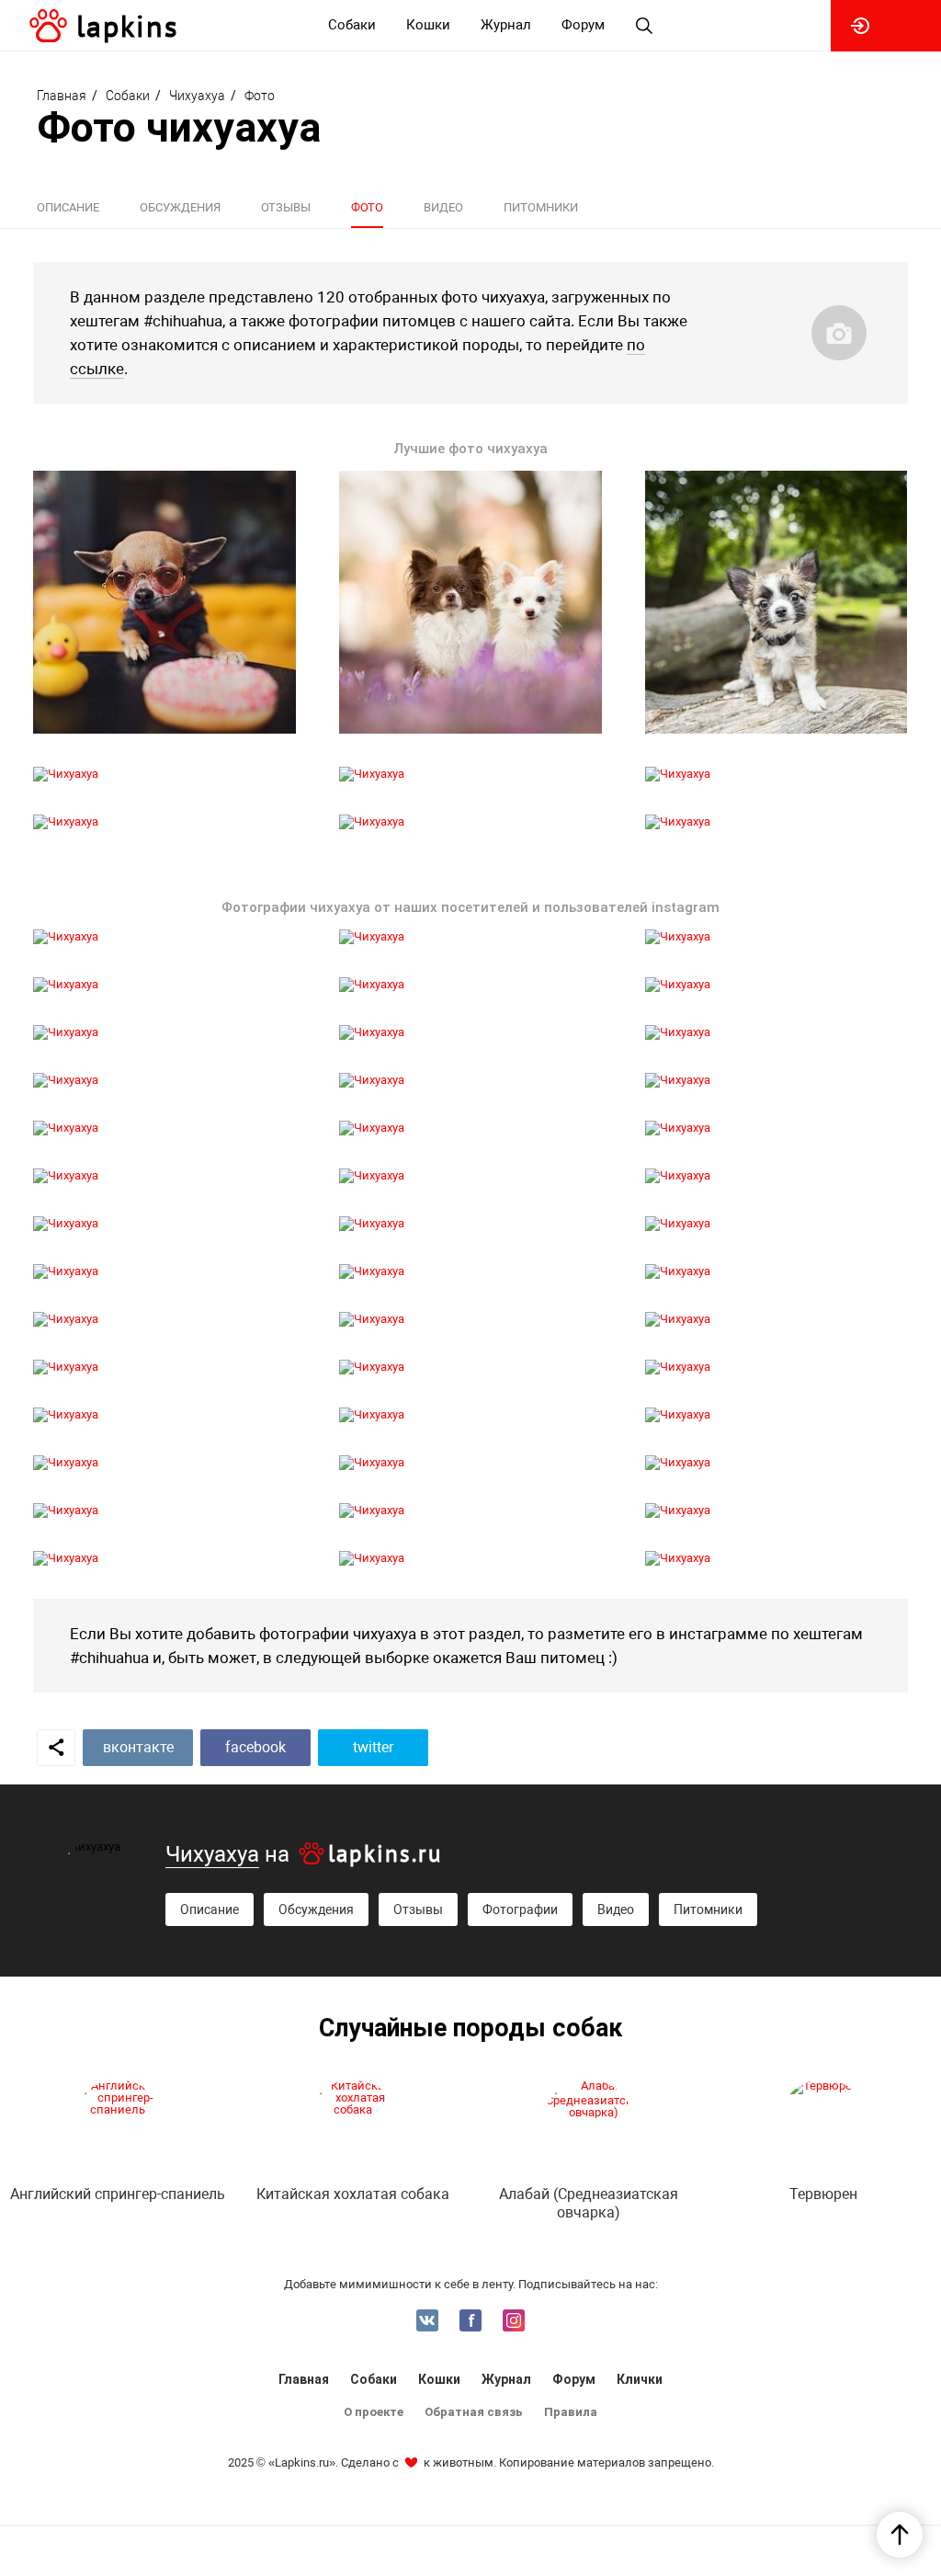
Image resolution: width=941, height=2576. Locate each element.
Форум (574, 2379)
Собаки (374, 2379)
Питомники (541, 207)
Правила (571, 2412)
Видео (443, 207)
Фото (367, 207)
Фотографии (520, 1909)
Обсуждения (180, 207)
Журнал (506, 2379)
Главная (304, 2379)
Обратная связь (474, 2412)
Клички (640, 2379)
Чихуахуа (212, 1854)
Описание (68, 207)
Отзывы (286, 207)
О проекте (374, 2412)
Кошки (439, 2379)
